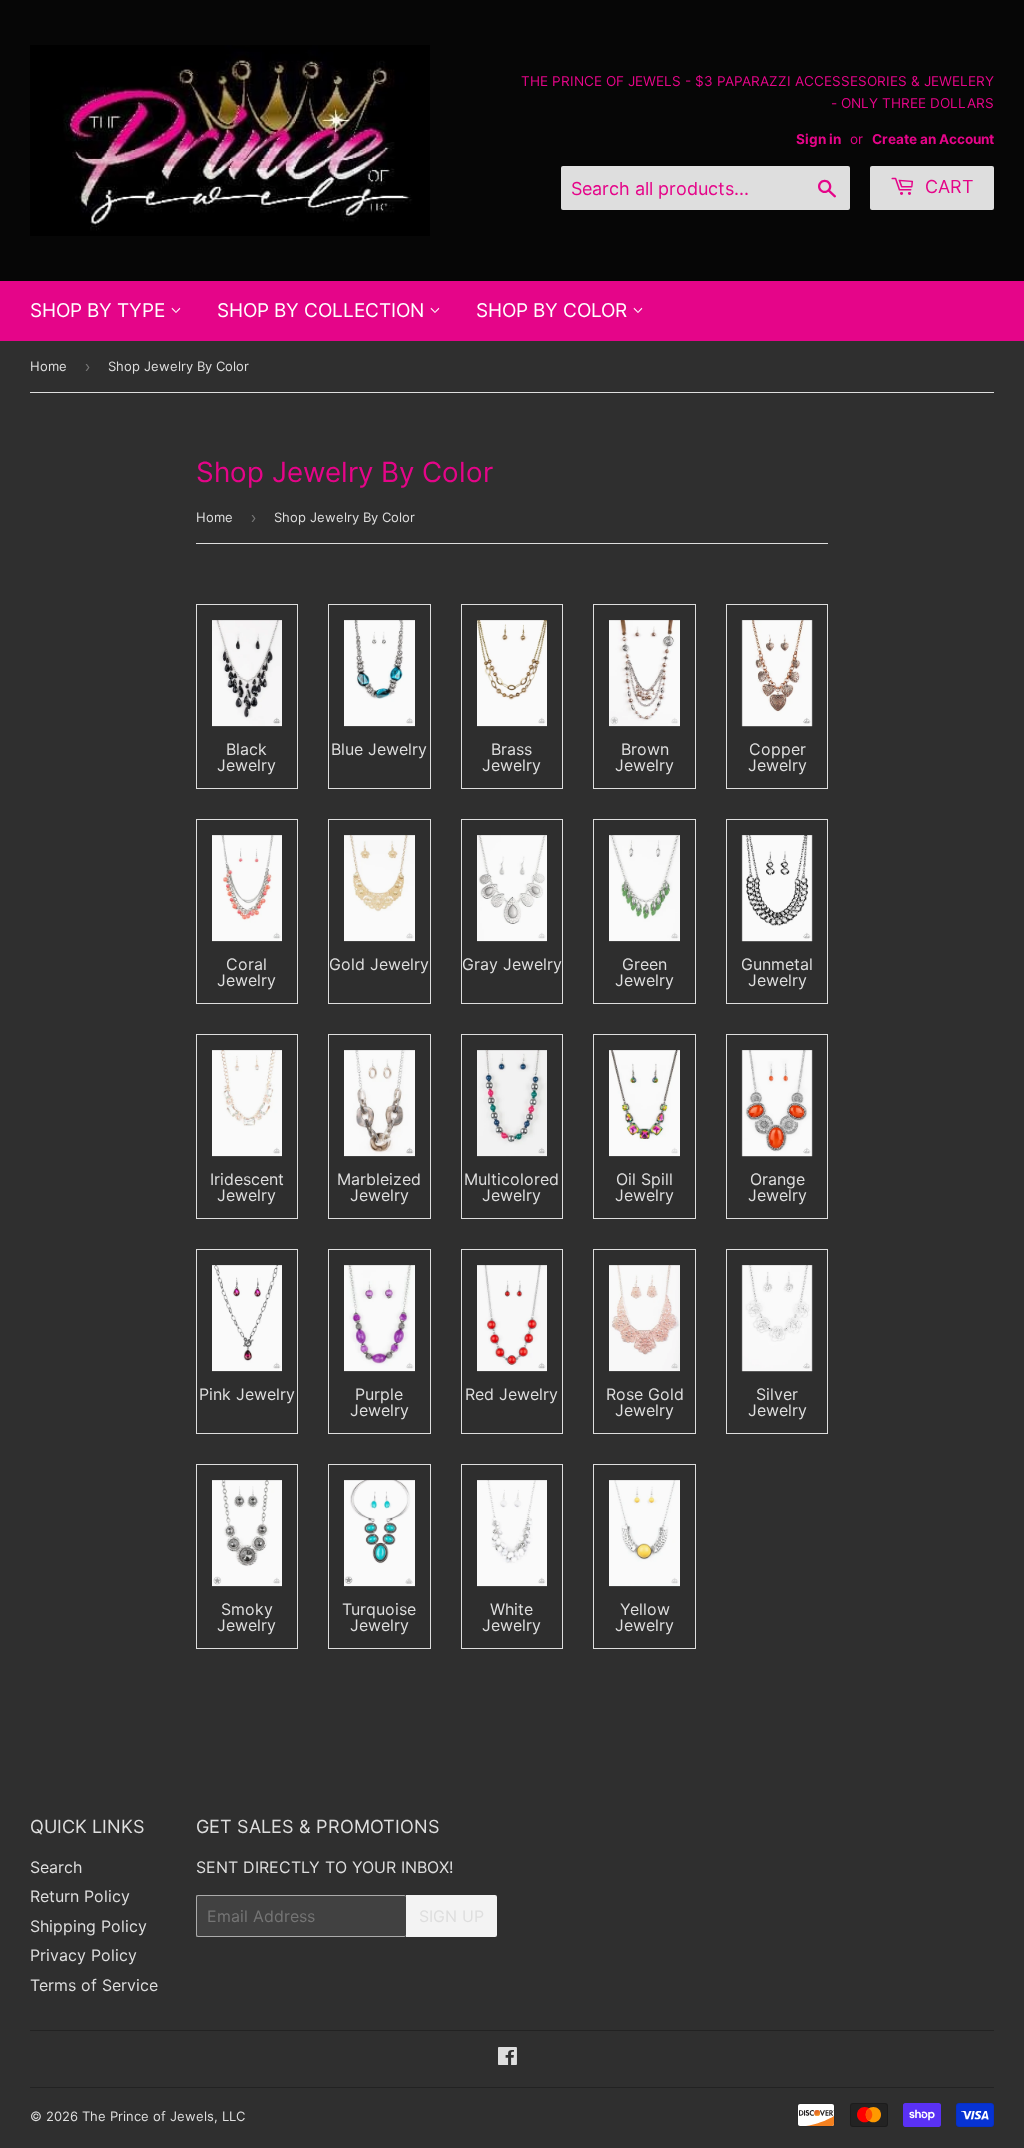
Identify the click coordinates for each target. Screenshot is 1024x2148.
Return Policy (80, 1896)
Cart (947, 186)
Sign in (818, 139)
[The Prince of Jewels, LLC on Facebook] (507, 2058)
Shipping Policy (88, 1926)
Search (56, 1867)
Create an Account (933, 139)
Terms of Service (94, 1985)
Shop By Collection (323, 310)
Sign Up (451, 1916)
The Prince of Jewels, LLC (163, 2116)
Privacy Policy (83, 1955)
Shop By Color (554, 310)
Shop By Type (100, 310)
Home (48, 366)
